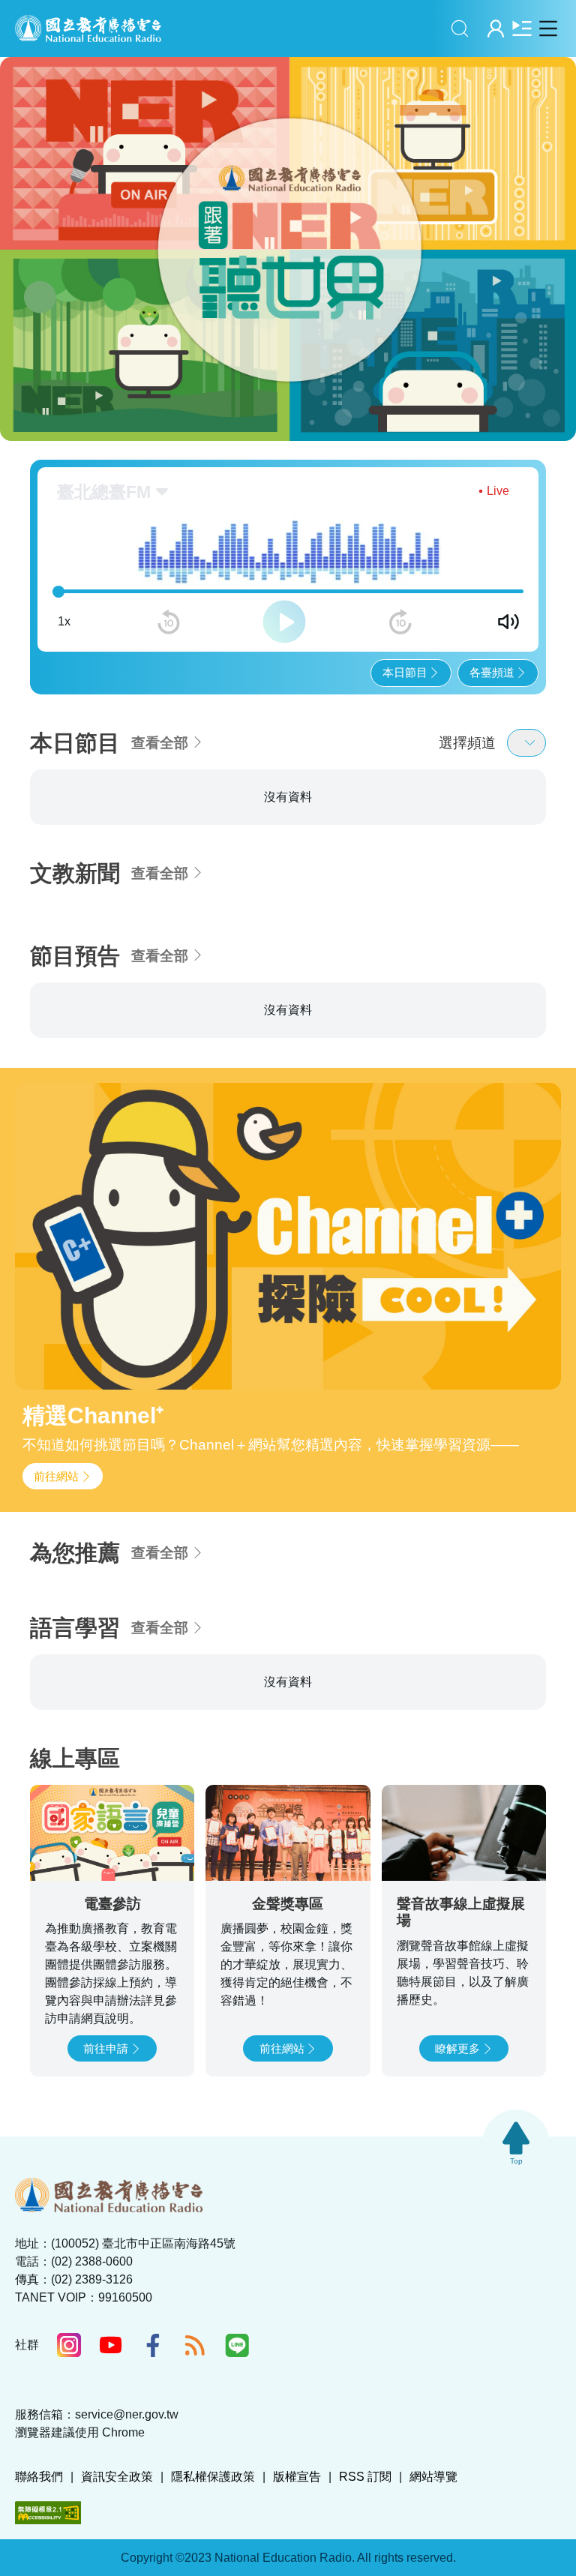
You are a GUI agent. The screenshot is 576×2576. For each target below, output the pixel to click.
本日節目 (405, 672)
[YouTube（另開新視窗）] (111, 2345)
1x (64, 621)
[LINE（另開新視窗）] (237, 2345)
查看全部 (160, 743)
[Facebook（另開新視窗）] (153, 2345)
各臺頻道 (492, 672)
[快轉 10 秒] (400, 622)
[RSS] (195, 2345)
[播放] (284, 622)
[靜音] (508, 622)
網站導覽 (433, 2477)
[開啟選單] (548, 28)
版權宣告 (297, 2477)
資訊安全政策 (117, 2477)
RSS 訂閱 (365, 2477)
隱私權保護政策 (213, 2477)
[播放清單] (522, 28)
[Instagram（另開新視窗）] (69, 2345)
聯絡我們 (39, 2477)
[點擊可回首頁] (88, 28)
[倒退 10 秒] (169, 622)
